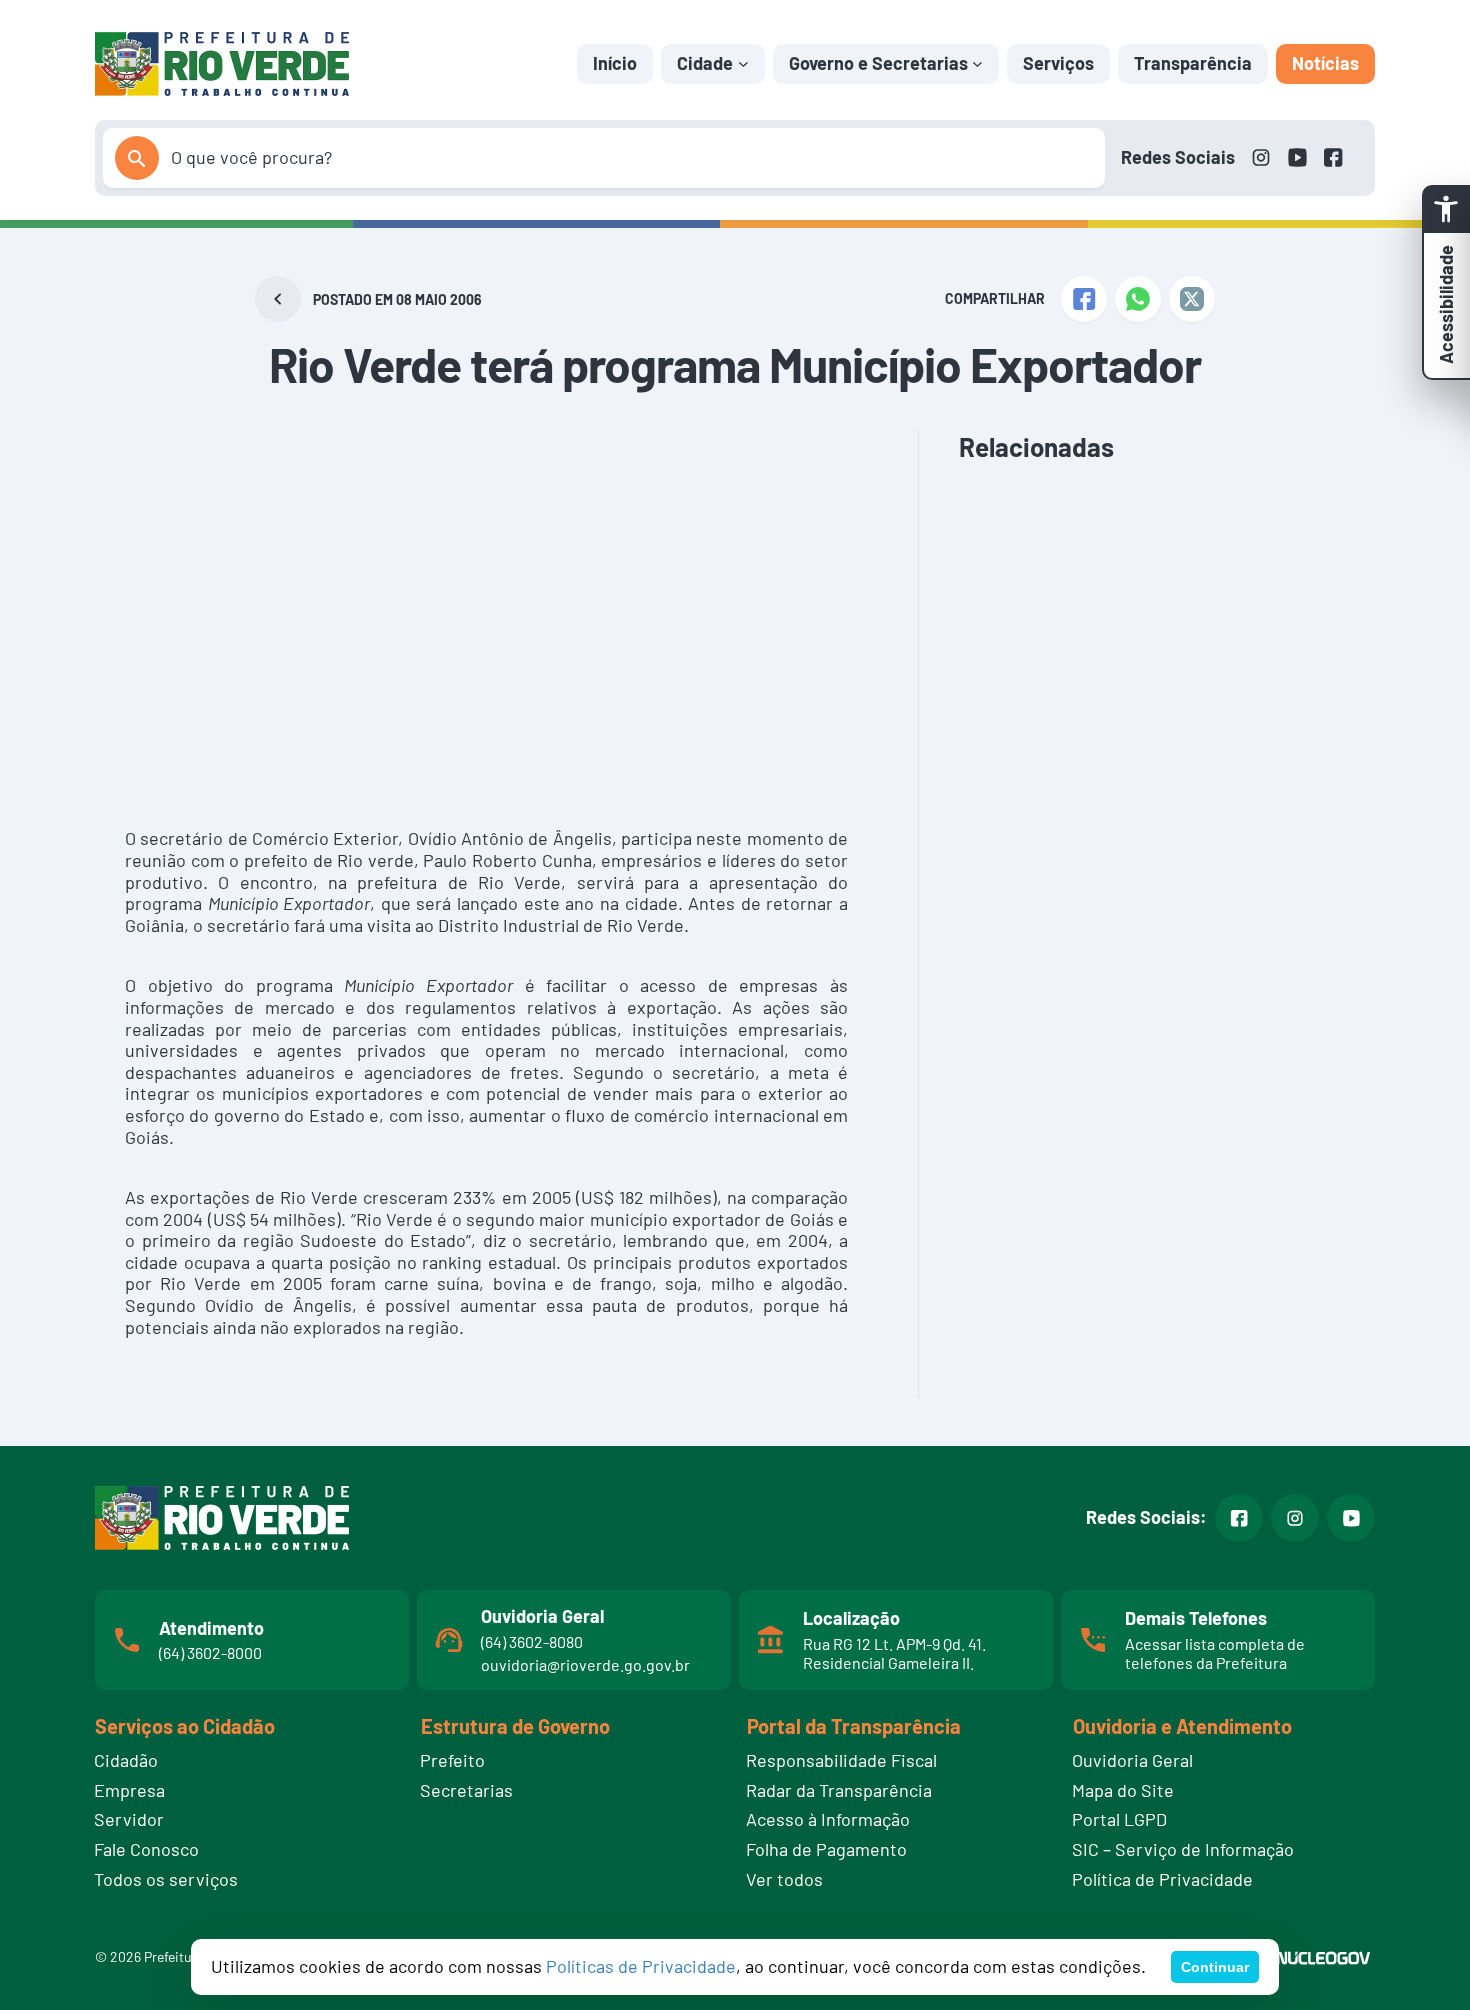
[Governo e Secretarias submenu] (977, 63)
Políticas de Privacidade (641, 1966)
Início (615, 63)
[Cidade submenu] (743, 63)
